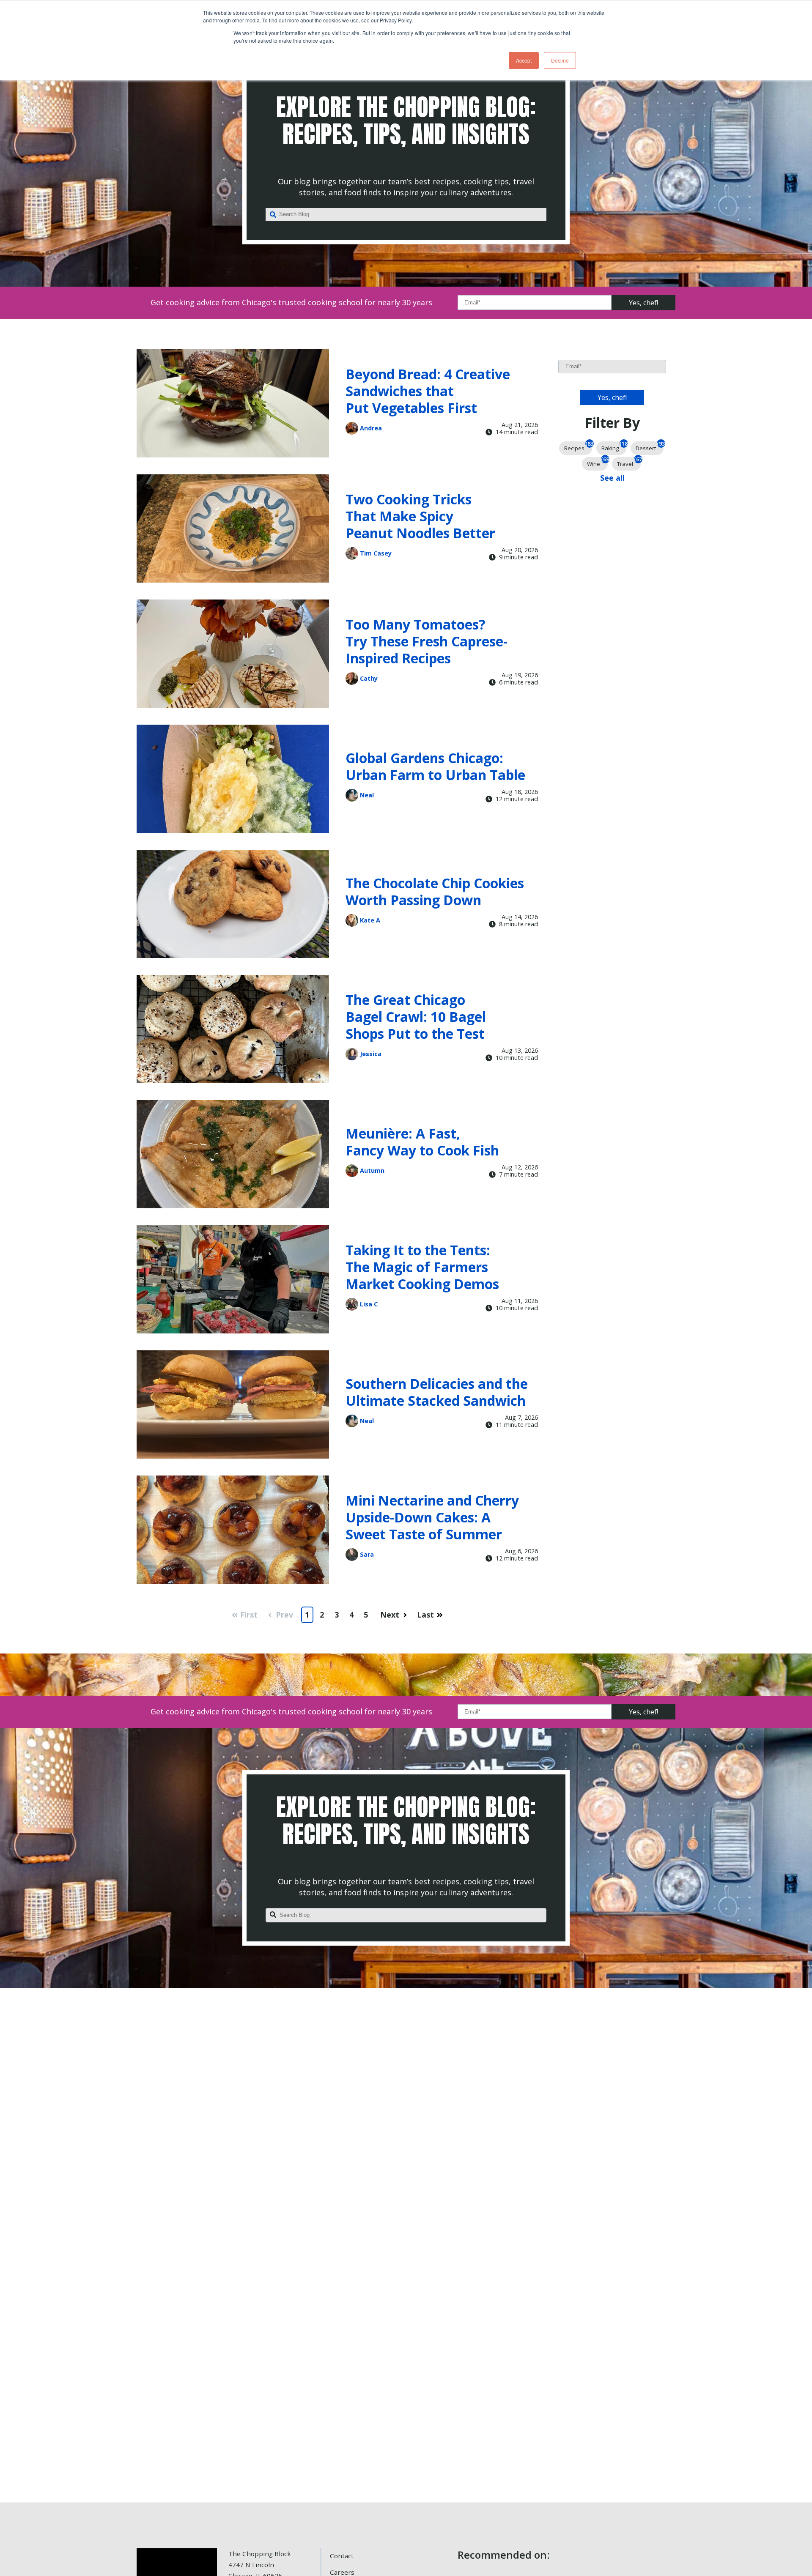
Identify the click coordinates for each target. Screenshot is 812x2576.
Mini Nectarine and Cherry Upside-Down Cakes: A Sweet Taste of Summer (432, 1517)
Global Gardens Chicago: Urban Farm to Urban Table (435, 766)
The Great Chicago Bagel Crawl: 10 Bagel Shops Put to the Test (416, 1017)
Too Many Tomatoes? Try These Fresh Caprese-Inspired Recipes (427, 641)
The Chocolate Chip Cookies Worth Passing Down (435, 891)
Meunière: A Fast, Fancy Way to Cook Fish (422, 1142)
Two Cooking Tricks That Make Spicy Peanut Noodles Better (420, 516)
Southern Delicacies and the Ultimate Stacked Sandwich (437, 1392)
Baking (614, 447)
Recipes (578, 447)
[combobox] (406, 215)
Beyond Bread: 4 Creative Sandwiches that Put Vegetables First (428, 391)
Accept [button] (524, 60)
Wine (597, 462)
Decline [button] (560, 60)
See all (612, 478)
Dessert (650, 447)
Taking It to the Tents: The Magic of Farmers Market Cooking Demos (422, 1267)
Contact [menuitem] (342, 2556)
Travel (629, 462)
